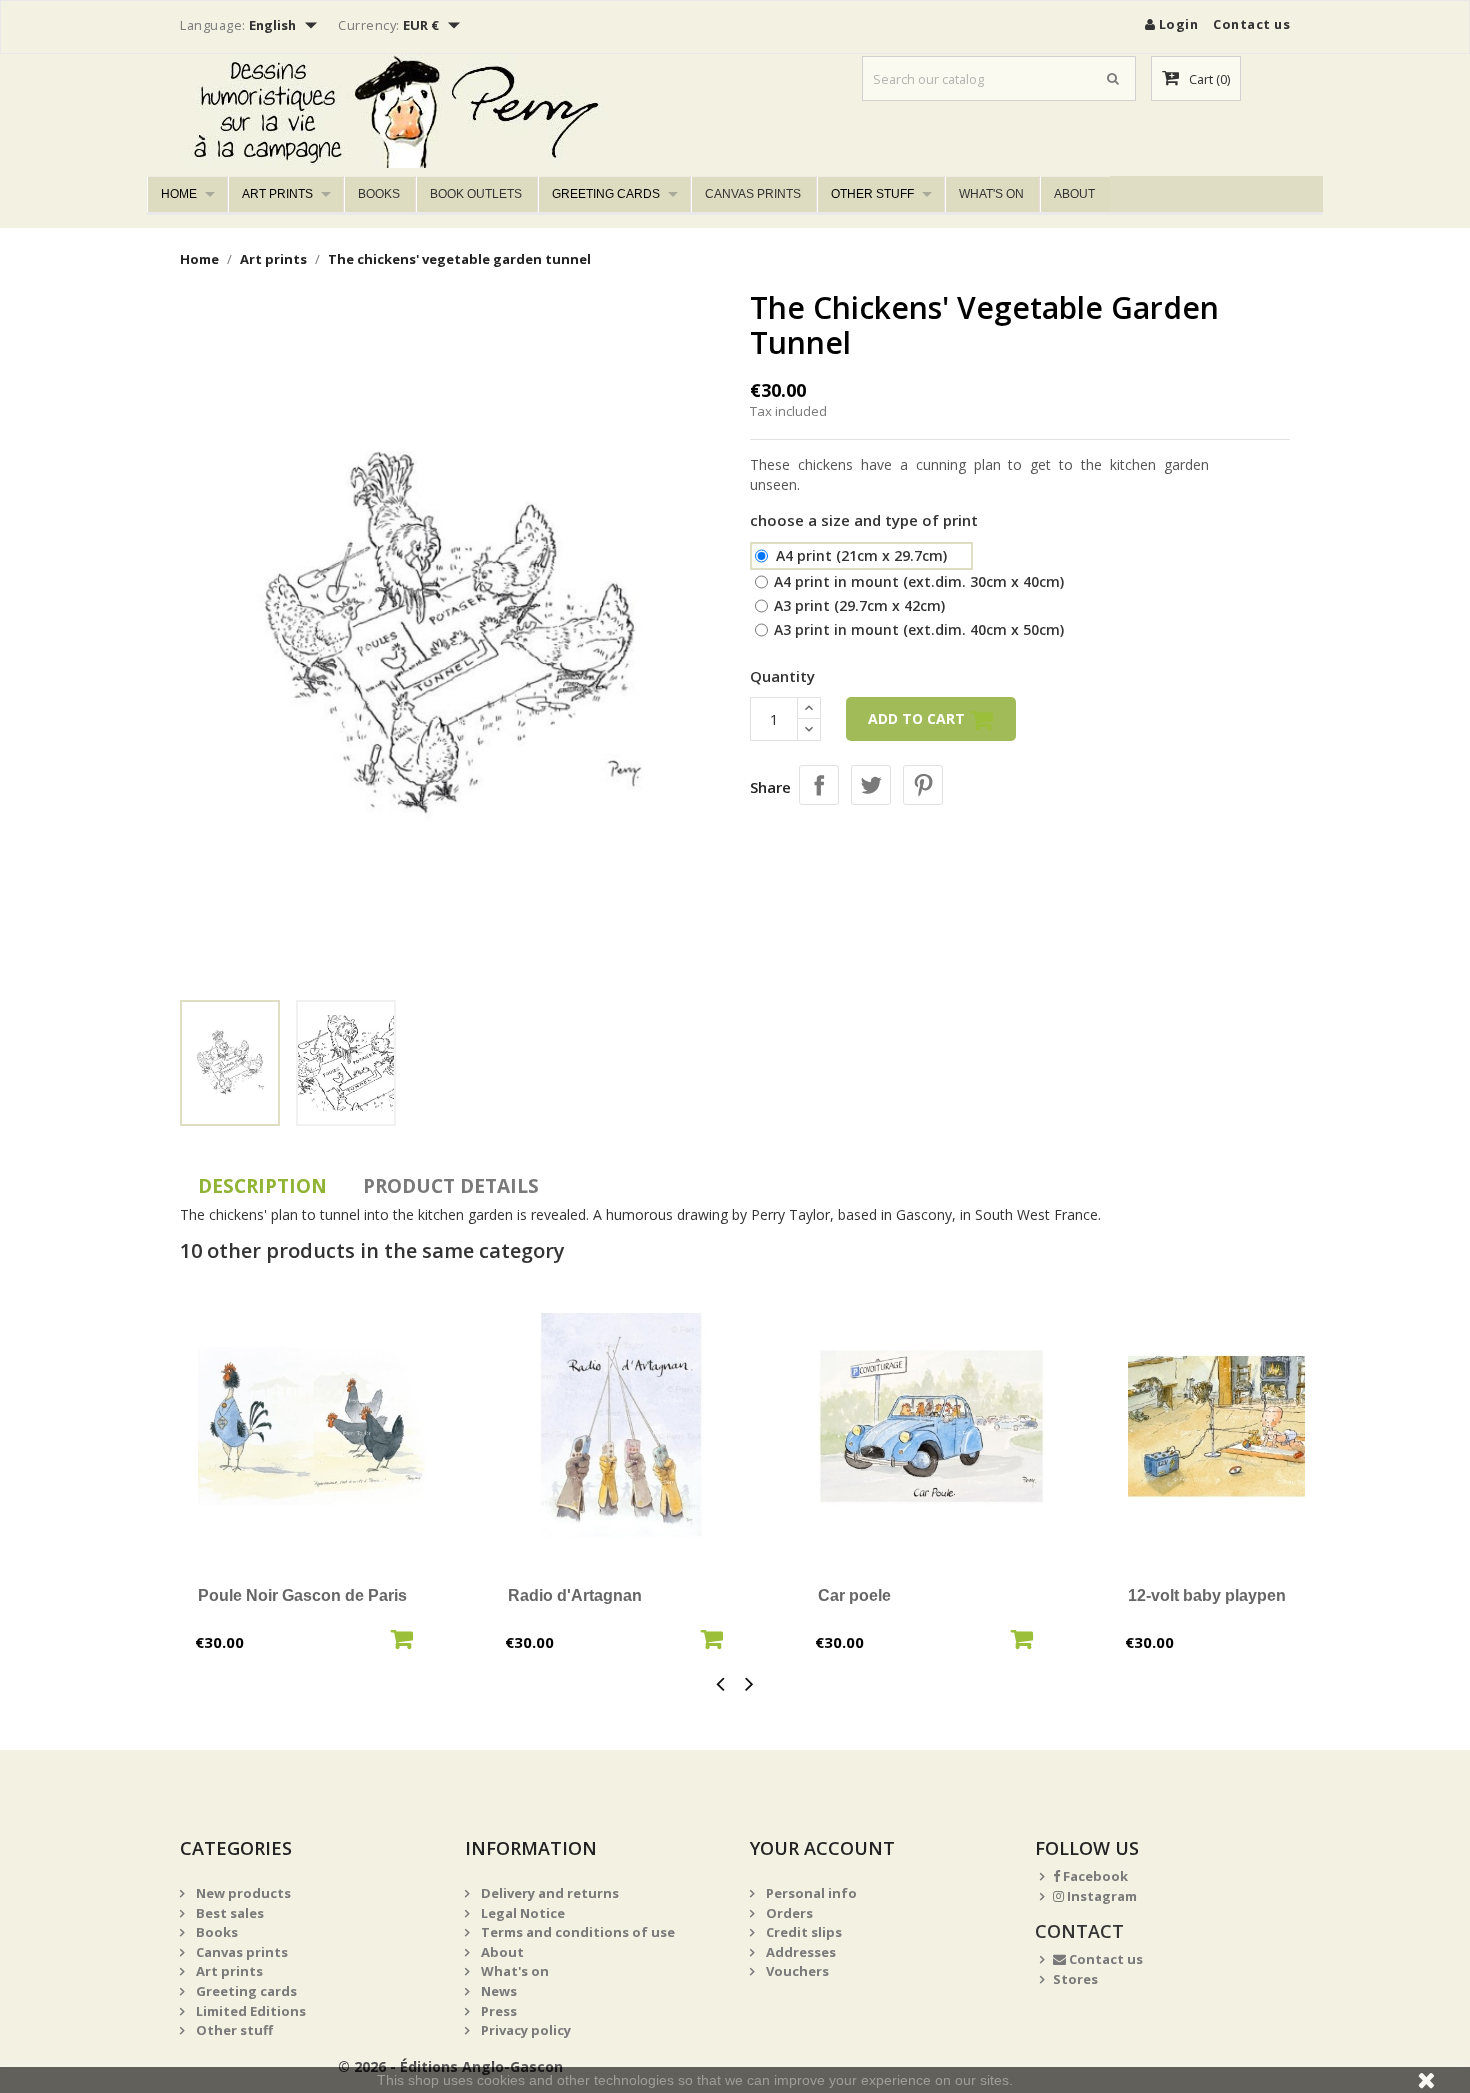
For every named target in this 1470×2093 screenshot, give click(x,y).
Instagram (1100, 1896)
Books (379, 194)
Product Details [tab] (451, 1186)
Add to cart (918, 718)
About (1074, 194)
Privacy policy (524, 2030)
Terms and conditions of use (576, 1932)
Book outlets (476, 194)
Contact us (1251, 24)
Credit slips (802, 1932)
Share (819, 785)
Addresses (799, 1952)
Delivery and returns (548, 1893)
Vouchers (796, 1971)
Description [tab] (262, 1186)
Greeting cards (606, 194)
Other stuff (872, 194)
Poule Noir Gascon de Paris (302, 1595)
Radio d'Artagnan (575, 1595)
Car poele (854, 1595)
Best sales (228, 1913)
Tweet (871, 785)
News (497, 1991)
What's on (991, 194)
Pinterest (923, 785)
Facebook (1094, 1876)
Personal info (810, 1893)
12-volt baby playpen (1207, 1595)
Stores (1075, 1979)
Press (497, 2011)
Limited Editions (249, 2011)
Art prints (277, 194)
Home (179, 194)
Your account (822, 1848)
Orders (788, 1913)
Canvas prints (753, 194)
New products (242, 1893)
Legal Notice (521, 1913)
